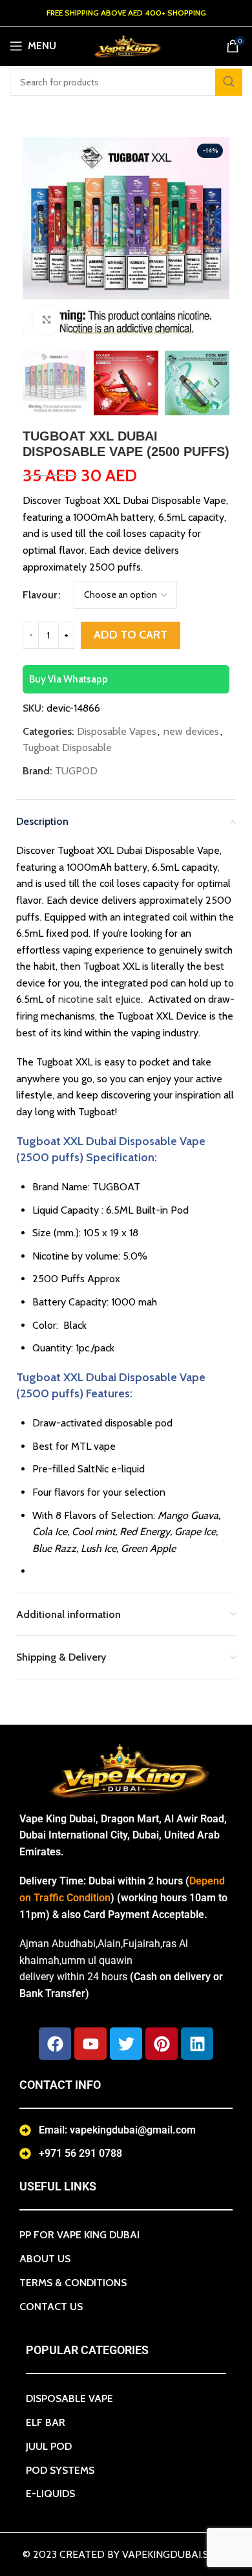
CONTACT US (51, 2307)
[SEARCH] (229, 82)
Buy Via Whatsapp (68, 679)
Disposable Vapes (117, 731)
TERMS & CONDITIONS (73, 2283)
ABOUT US (45, 2259)
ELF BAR (46, 2422)
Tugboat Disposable (67, 748)
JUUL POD (49, 2446)
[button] (36, 241)
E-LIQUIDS (50, 2494)
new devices (191, 731)
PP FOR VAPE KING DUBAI (79, 2235)
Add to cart (131, 635)
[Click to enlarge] (47, 320)
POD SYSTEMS (60, 2470)
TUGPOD (76, 771)
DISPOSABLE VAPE (69, 2398)
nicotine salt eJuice (100, 999)
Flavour (40, 595)
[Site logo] (126, 45)
